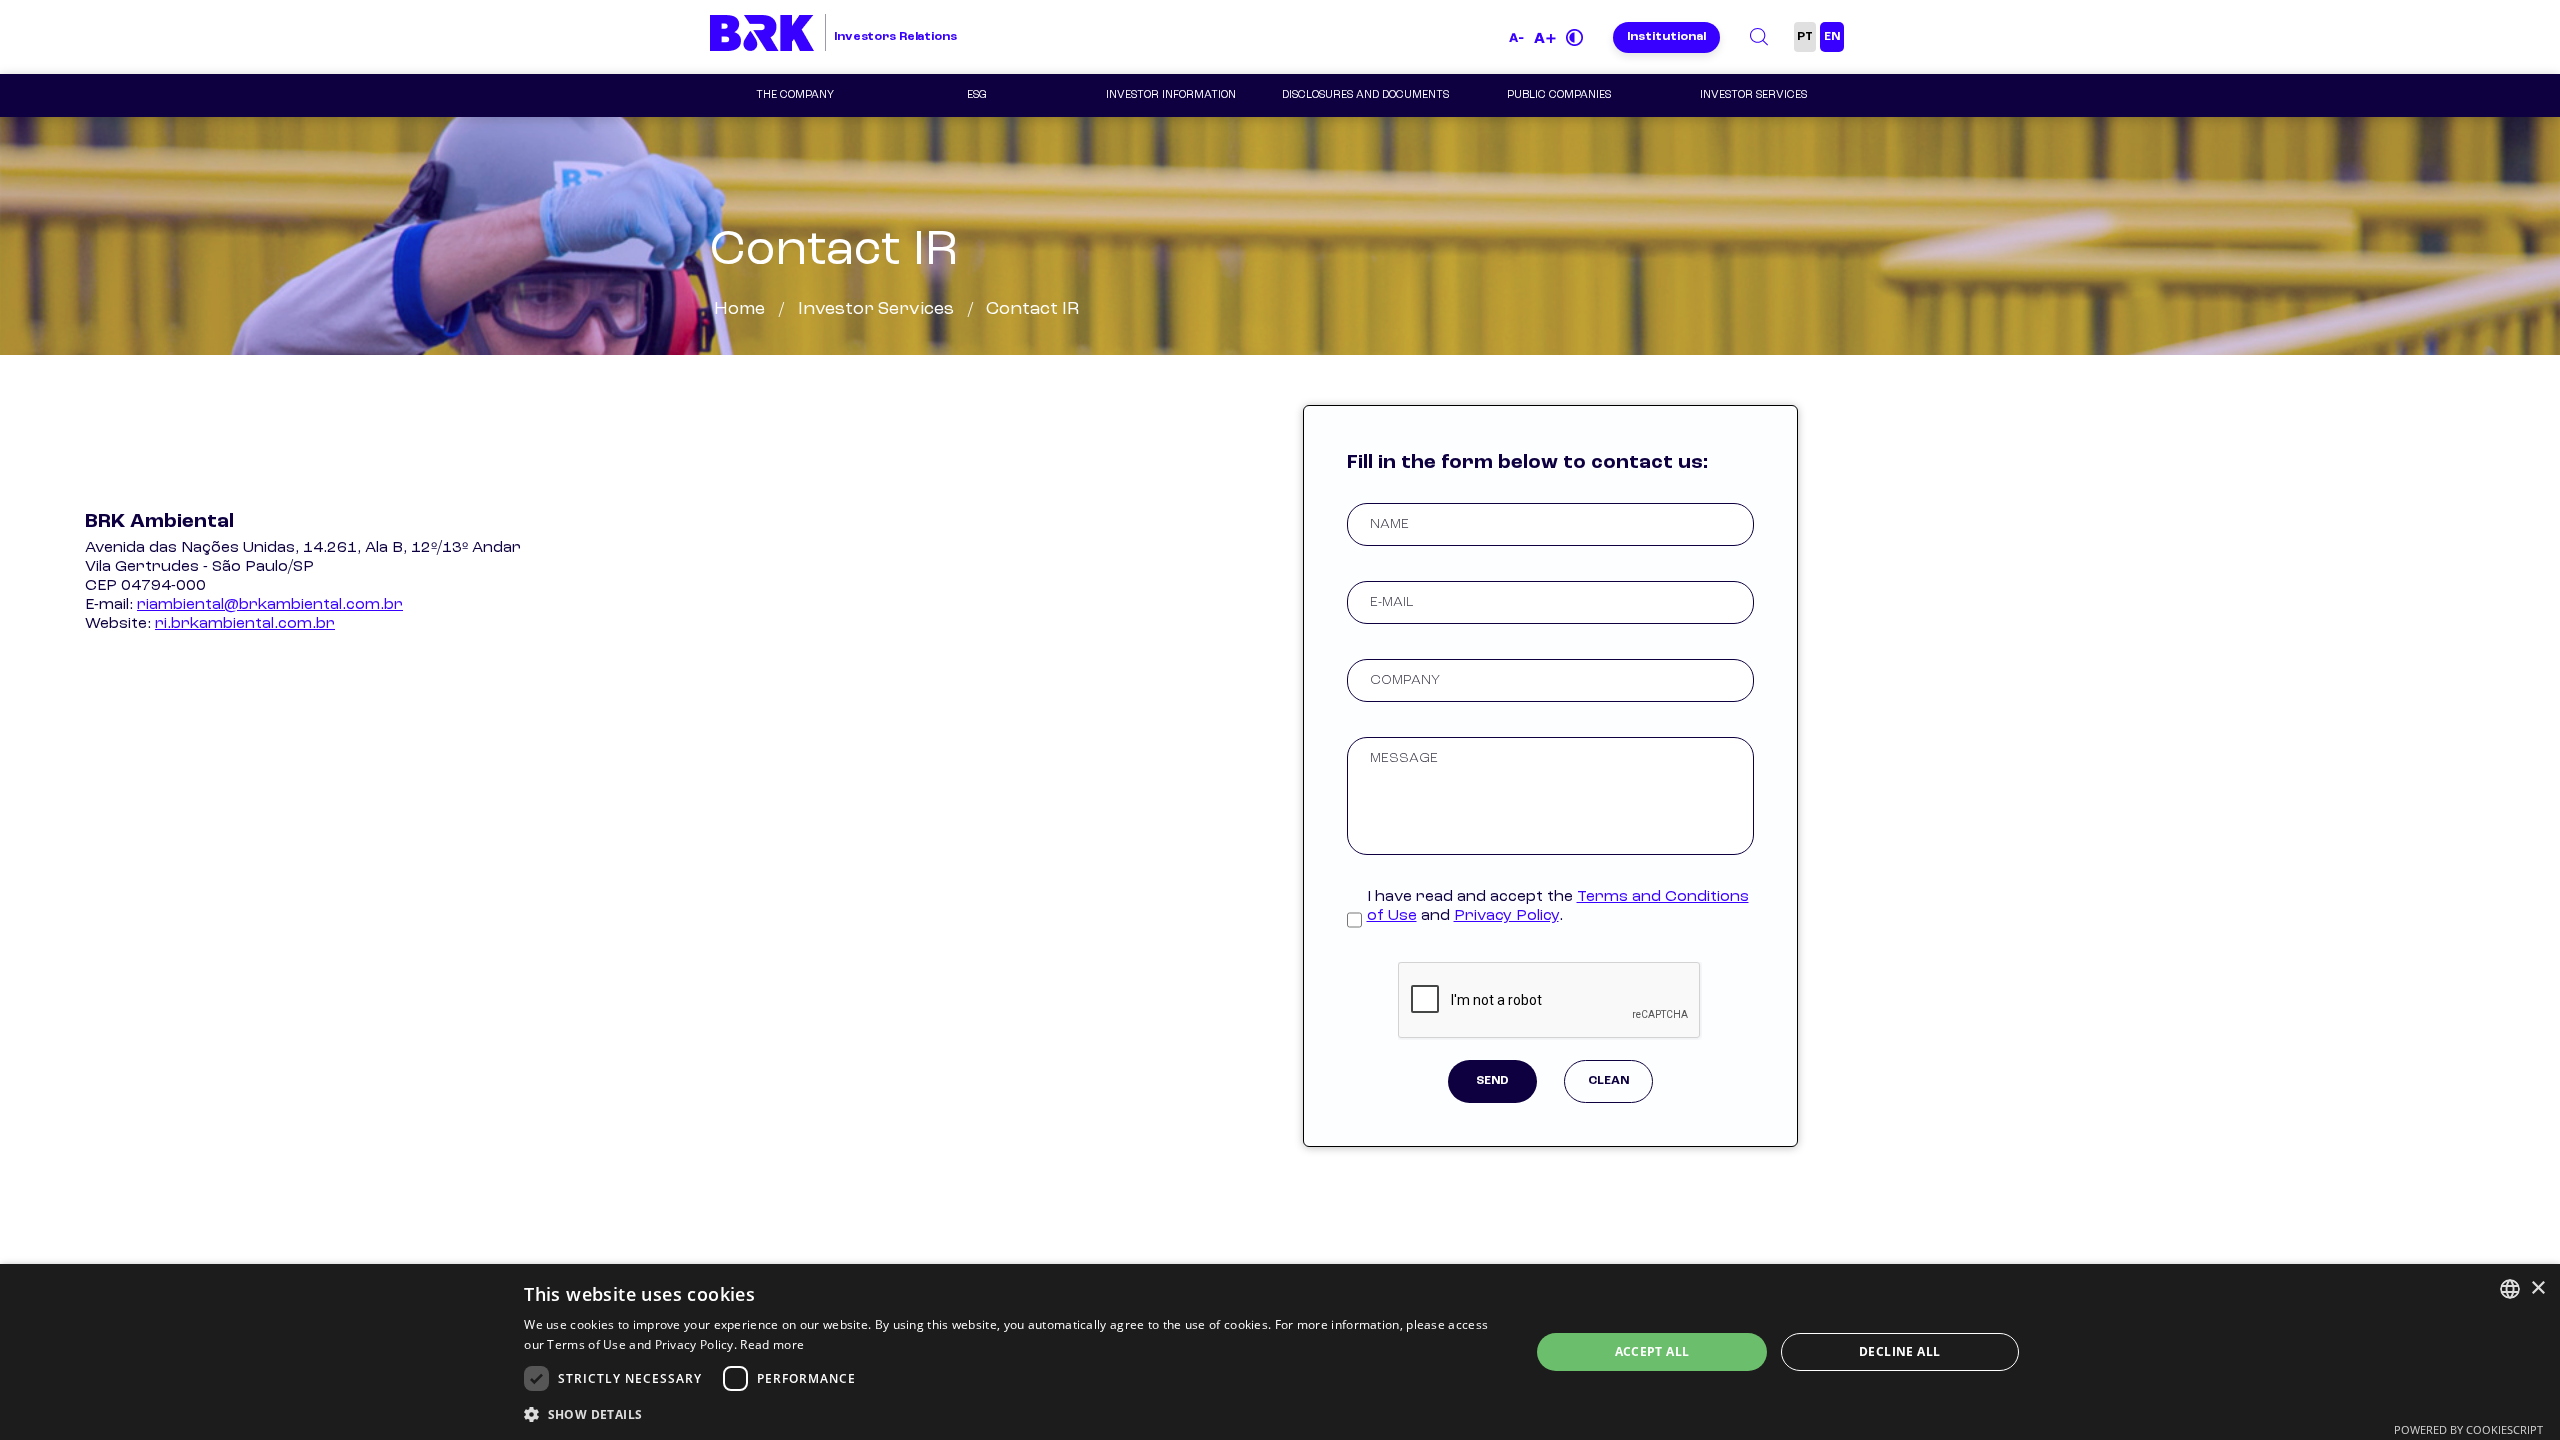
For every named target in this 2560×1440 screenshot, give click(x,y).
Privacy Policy (1506, 916)
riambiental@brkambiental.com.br (270, 605)
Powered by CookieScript (2468, 1429)
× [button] (2537, 1288)
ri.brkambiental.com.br (245, 624)
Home (739, 309)
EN (1832, 37)
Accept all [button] (1652, 1351)
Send (1492, 1081)
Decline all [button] (1899, 1351)
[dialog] (1280, 1352)
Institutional (1666, 37)
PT (1805, 37)
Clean (1608, 1081)
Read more (772, 1344)
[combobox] (2510, 1289)
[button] (1012, 1413)
